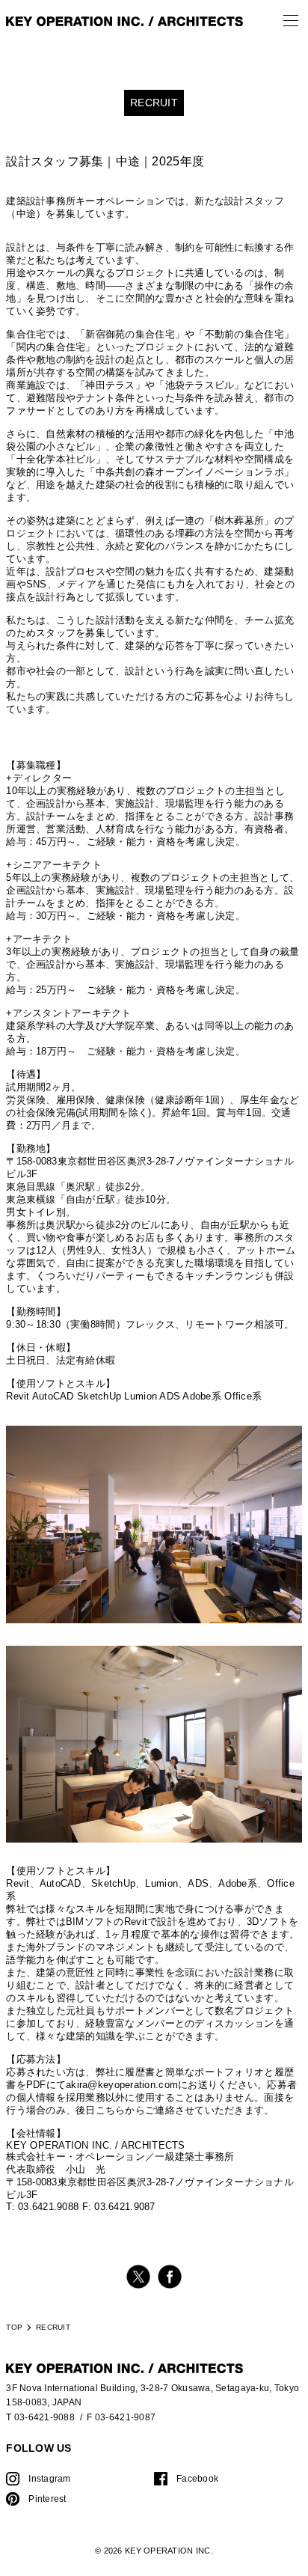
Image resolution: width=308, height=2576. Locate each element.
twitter (138, 2277)
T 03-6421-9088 (40, 2417)
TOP (14, 2327)
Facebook (197, 2478)
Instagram (49, 2478)
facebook (170, 2277)
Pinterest (47, 2499)
